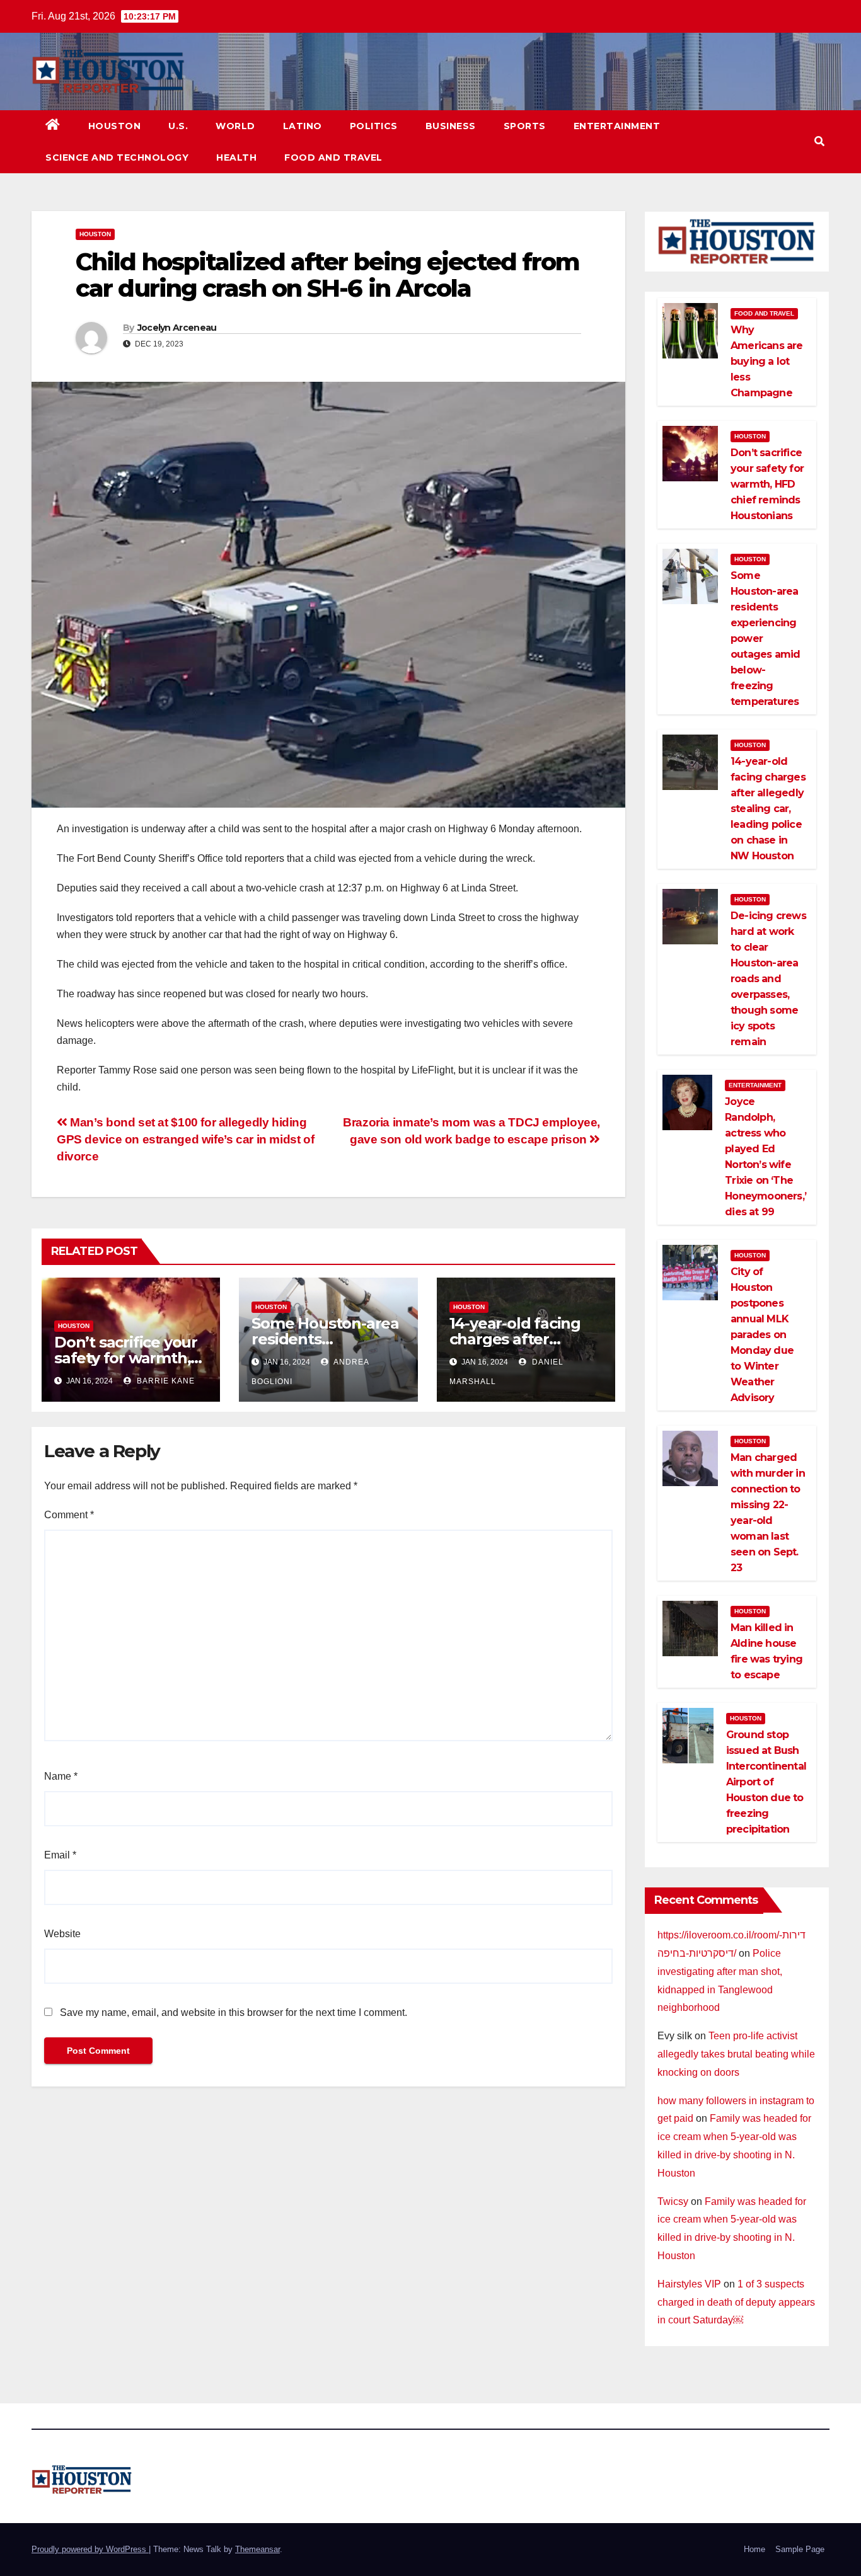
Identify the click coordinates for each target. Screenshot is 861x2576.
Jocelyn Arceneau (177, 328)
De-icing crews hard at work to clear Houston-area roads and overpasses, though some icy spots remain (768, 979)
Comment (69, 1515)
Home (754, 2549)
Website (62, 1934)
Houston (115, 126)
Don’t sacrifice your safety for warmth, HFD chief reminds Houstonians (767, 484)
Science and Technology (117, 157)
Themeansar (257, 2549)
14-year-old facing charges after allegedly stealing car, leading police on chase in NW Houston (768, 809)
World (235, 126)
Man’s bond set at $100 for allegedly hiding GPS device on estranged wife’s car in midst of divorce (185, 1139)
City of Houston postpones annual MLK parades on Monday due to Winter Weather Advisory (762, 1335)
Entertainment (617, 126)
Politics (374, 126)
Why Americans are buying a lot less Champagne (767, 361)
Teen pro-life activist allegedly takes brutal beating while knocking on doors (736, 2054)
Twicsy (673, 2201)
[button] (819, 141)
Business (451, 126)
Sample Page (800, 2549)
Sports (525, 126)
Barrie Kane (165, 1381)
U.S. (178, 126)
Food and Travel (333, 157)
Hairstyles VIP (689, 2284)
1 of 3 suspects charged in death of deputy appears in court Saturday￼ (736, 2302)
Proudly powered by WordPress (90, 2549)
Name (61, 1776)
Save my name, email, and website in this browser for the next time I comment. (234, 2012)
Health (236, 157)
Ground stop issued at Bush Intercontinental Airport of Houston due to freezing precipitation (766, 1782)
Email (60, 1855)
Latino (303, 126)
